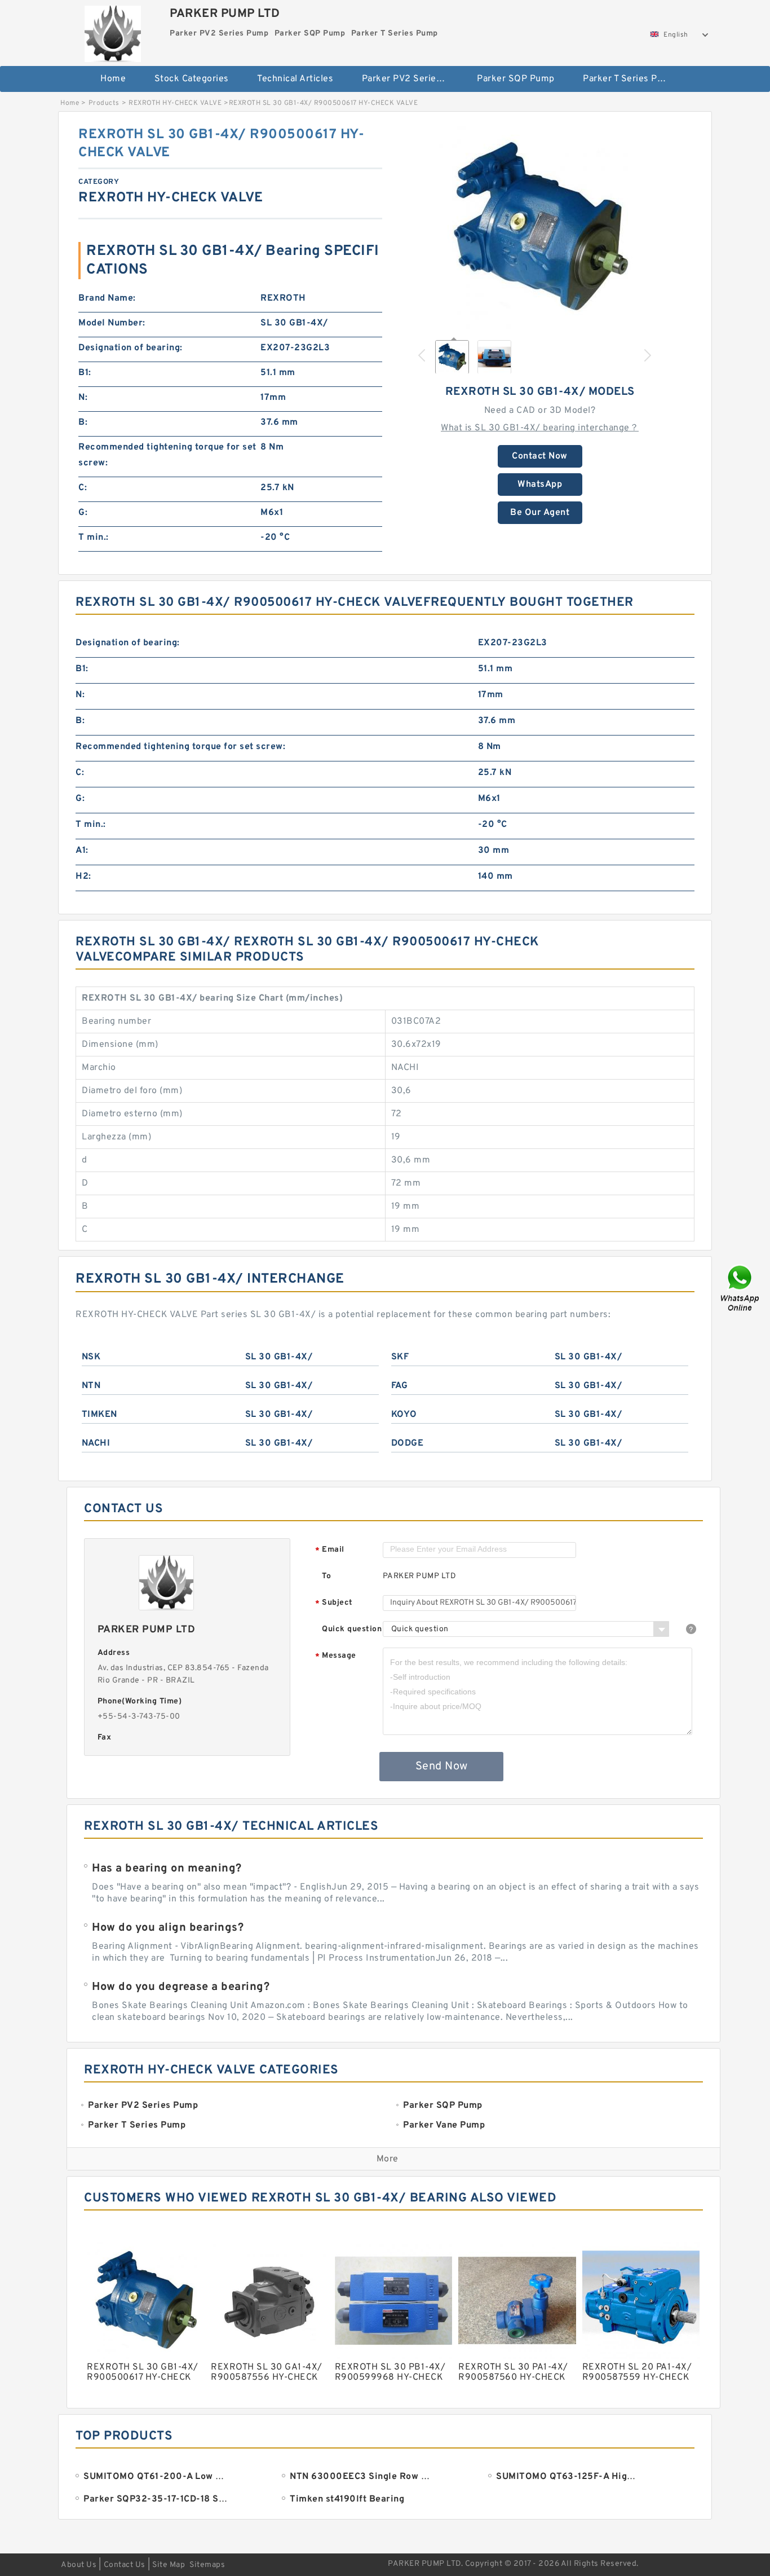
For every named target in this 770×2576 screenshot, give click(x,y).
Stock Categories (192, 79)
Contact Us (125, 2565)
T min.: (94, 538)
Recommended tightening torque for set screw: (167, 455)
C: (83, 488)
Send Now (442, 1767)
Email (330, 1550)
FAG (400, 1386)
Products (104, 103)
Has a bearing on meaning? (167, 1869)
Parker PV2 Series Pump (412, 79)
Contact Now (540, 456)
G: (83, 513)
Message (336, 1656)
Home (113, 79)
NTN (91, 1386)
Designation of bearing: (130, 348)
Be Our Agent (540, 513)
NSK (91, 1357)
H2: (83, 877)
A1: (82, 851)
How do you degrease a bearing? (181, 1987)
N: (83, 398)
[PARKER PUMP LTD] (112, 31)
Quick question (352, 1629)
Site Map (169, 2565)
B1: (85, 373)
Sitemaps (207, 2565)
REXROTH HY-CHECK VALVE (175, 103)
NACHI (96, 1443)
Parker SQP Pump (516, 79)
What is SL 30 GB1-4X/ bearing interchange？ (540, 428)
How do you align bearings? (168, 1928)
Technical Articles (295, 79)
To (326, 1576)
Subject (334, 1603)
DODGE (408, 1443)
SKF (400, 1357)
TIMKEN (99, 1415)
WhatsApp (540, 485)
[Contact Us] (741, 1288)
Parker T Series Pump (629, 79)
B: (83, 422)
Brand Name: (107, 298)
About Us (79, 2565)
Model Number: (112, 323)
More (388, 2159)
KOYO (404, 1415)
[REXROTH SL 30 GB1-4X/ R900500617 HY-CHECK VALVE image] (540, 227)
